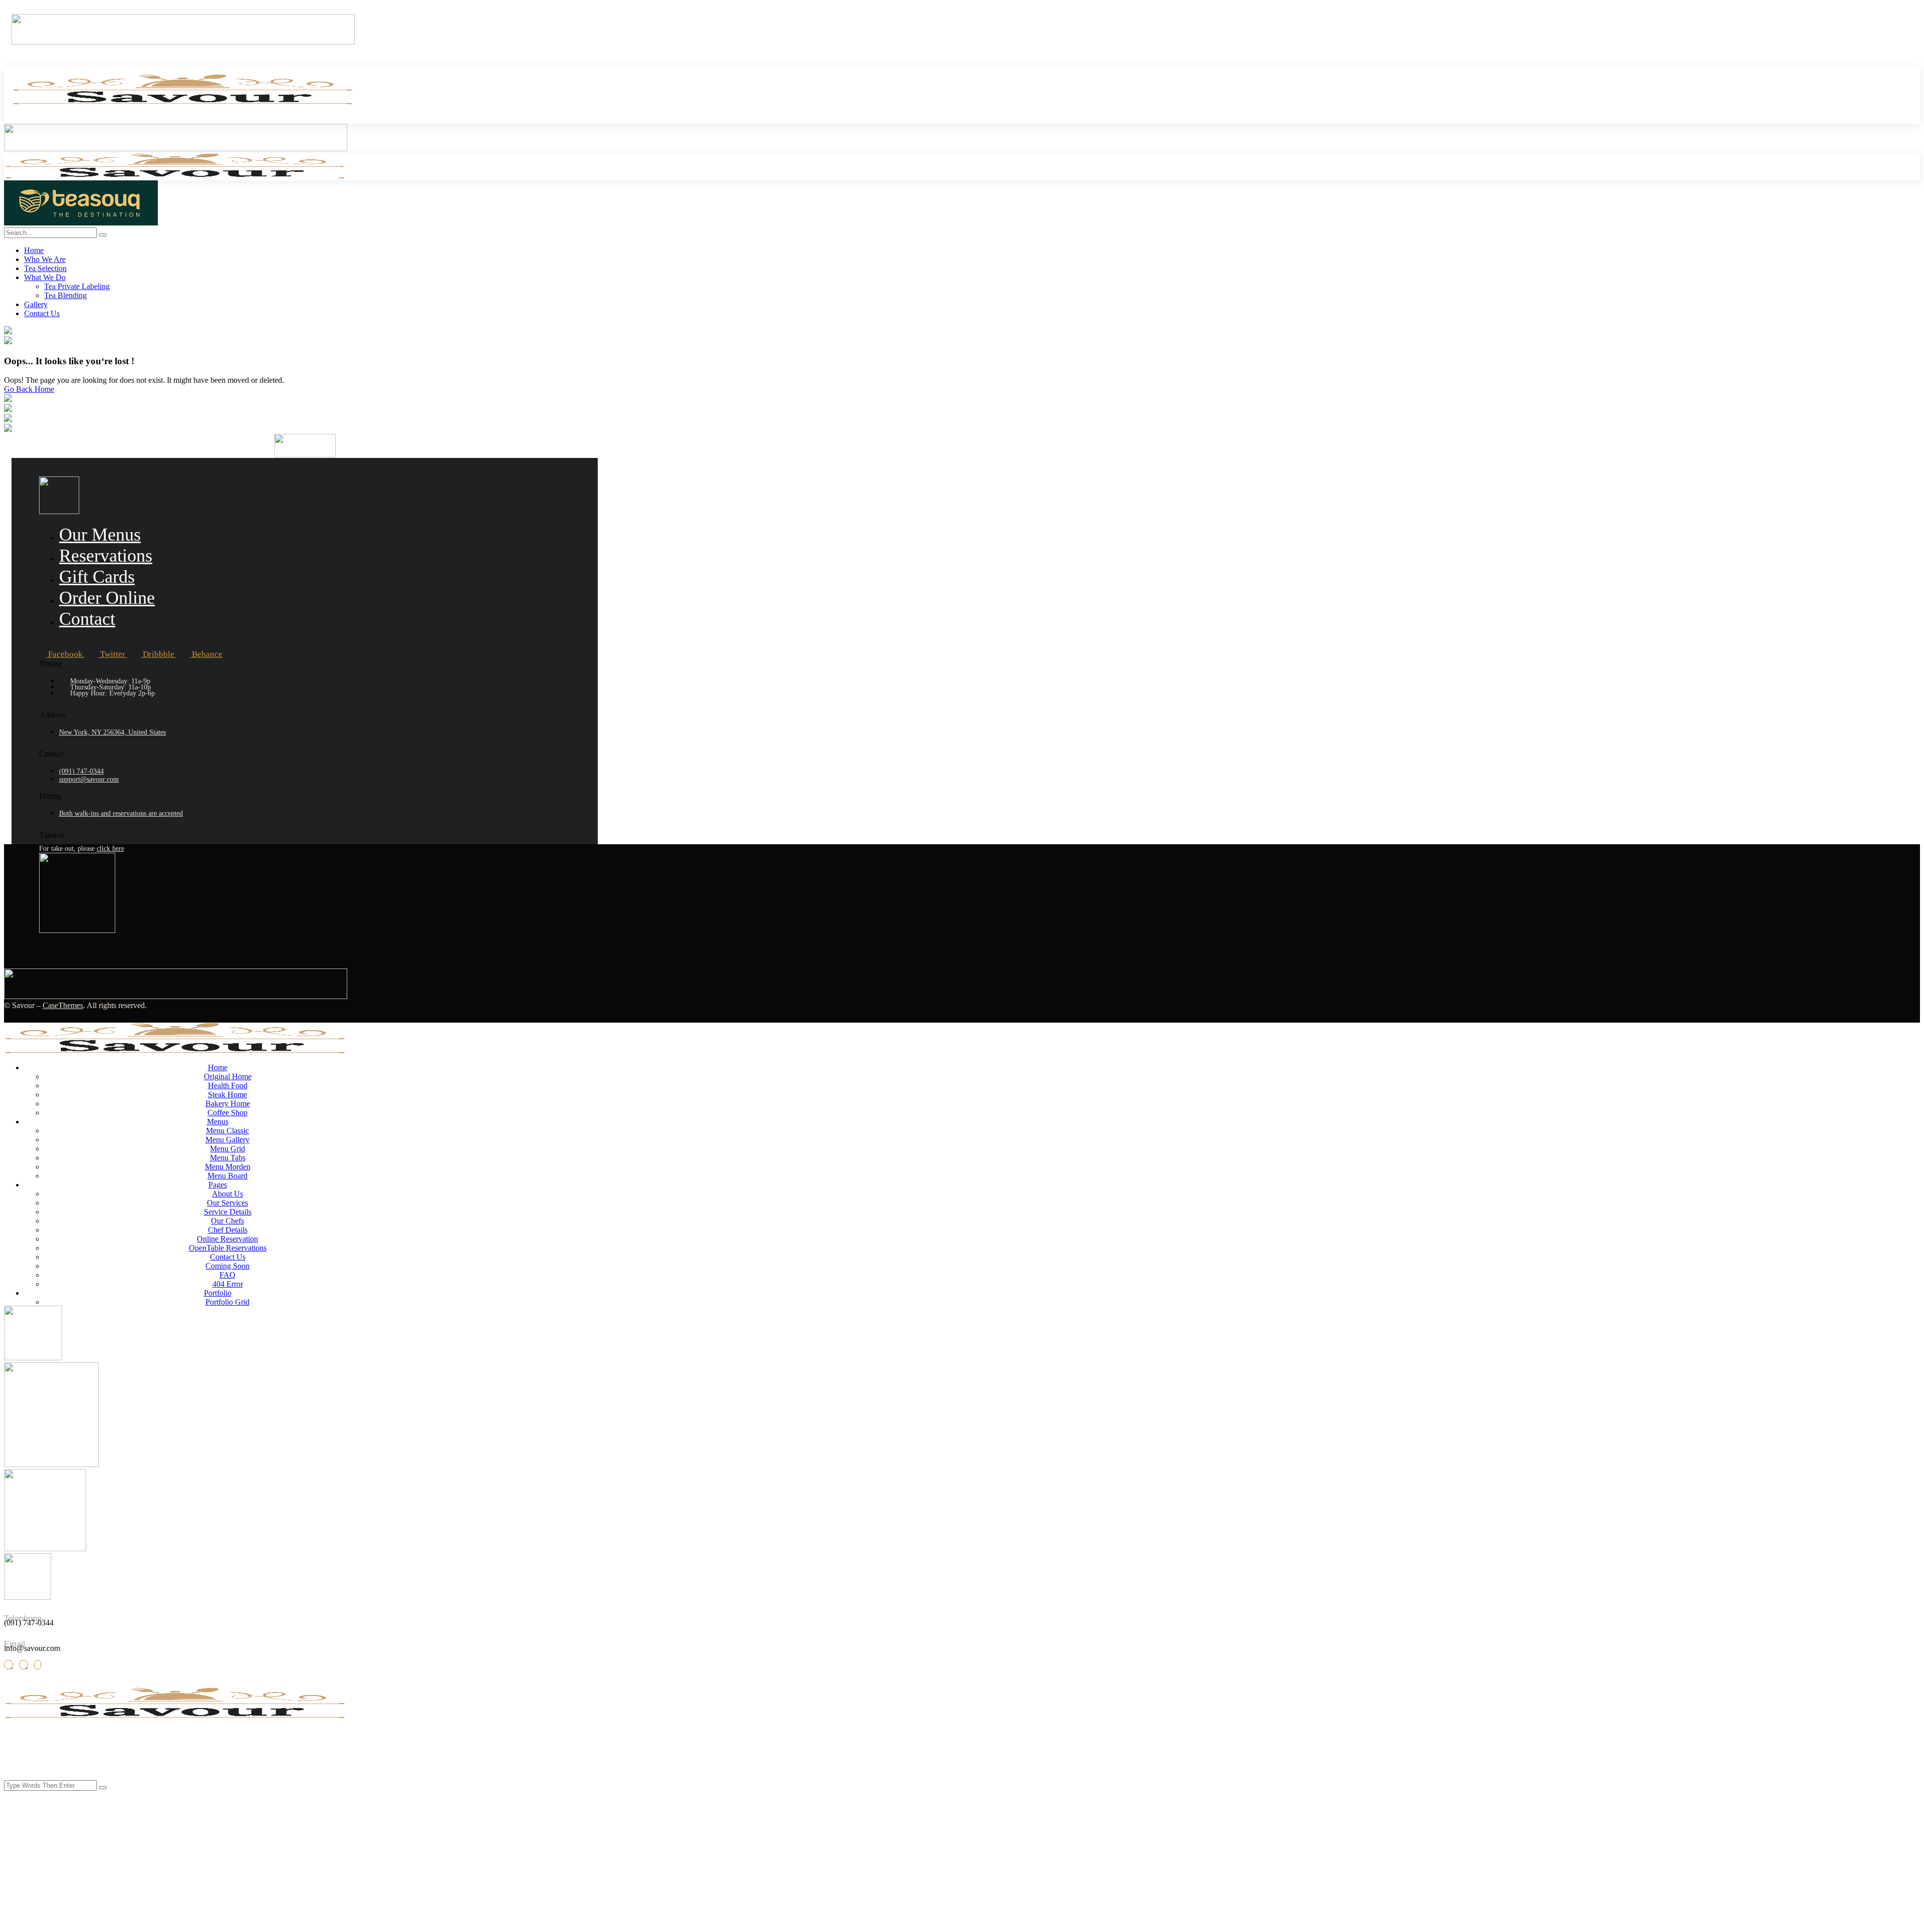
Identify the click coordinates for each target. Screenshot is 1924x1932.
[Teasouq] (81, 223)
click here (110, 849)
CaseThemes (63, 1005)
